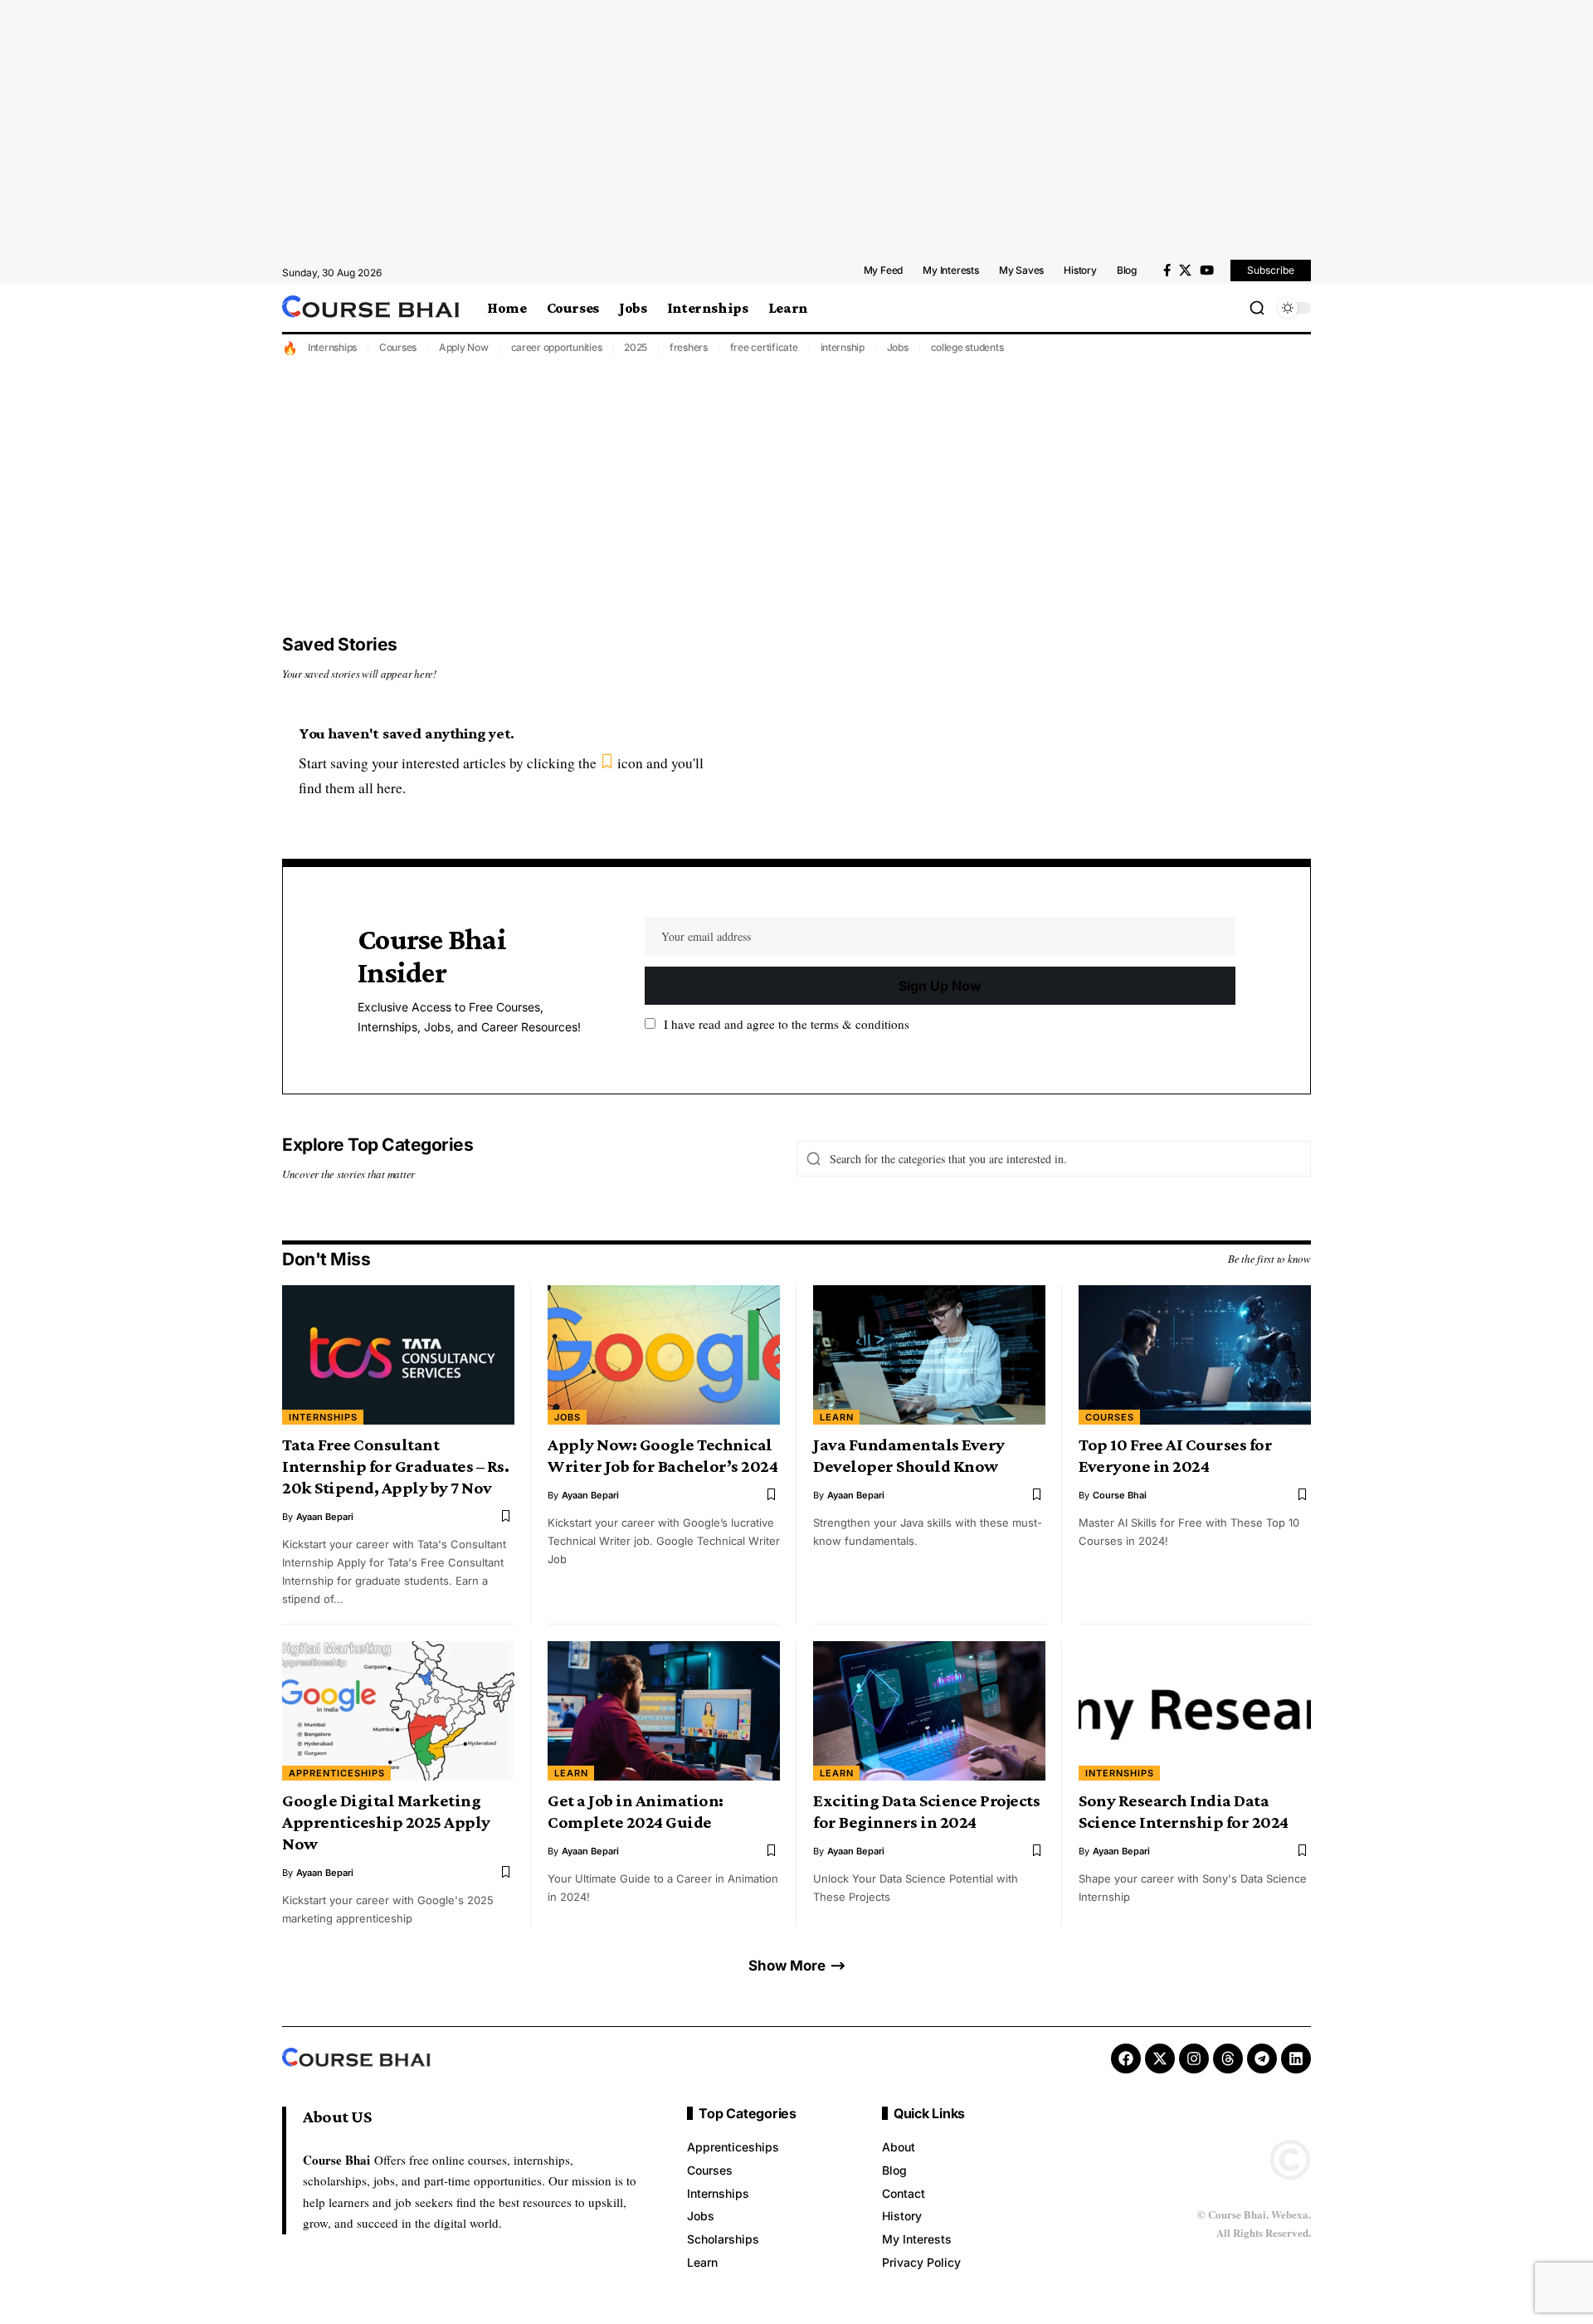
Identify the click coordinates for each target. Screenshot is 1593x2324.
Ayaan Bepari (325, 1517)
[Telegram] (1262, 2058)
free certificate (764, 347)
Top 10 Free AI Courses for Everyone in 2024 (1175, 1455)
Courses (398, 347)
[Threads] (1228, 2058)
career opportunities (557, 347)
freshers (689, 347)
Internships (332, 347)
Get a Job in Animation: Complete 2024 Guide (636, 1811)
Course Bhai (1120, 1495)
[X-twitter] (1160, 2058)
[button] (1257, 308)
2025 (636, 347)
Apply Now (464, 347)
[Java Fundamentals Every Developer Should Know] (929, 1355)
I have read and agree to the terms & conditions (787, 1024)
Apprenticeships (337, 1773)
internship (843, 347)
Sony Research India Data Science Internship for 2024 (1184, 1811)
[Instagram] (1194, 2058)
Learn (837, 1417)
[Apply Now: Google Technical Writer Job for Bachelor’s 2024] (664, 1355)
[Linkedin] (1296, 2058)
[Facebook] (1167, 270)
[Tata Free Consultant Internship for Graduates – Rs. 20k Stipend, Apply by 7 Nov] (398, 1355)
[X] (1185, 270)
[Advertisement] (796, 129)
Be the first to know (1269, 1259)
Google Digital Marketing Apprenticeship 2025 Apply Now (386, 1822)
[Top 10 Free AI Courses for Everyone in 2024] (1195, 1355)
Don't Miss (326, 1259)
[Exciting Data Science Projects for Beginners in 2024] (929, 1711)
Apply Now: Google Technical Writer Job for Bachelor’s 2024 (663, 1455)
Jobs (898, 347)
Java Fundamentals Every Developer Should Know (909, 1455)
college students (967, 347)
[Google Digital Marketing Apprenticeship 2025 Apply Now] (398, 1711)
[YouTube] (1207, 270)
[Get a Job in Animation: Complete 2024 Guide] (664, 1711)
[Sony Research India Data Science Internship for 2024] (1195, 1711)
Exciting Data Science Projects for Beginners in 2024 (926, 1811)
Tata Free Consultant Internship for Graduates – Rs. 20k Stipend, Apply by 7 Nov (395, 1466)
